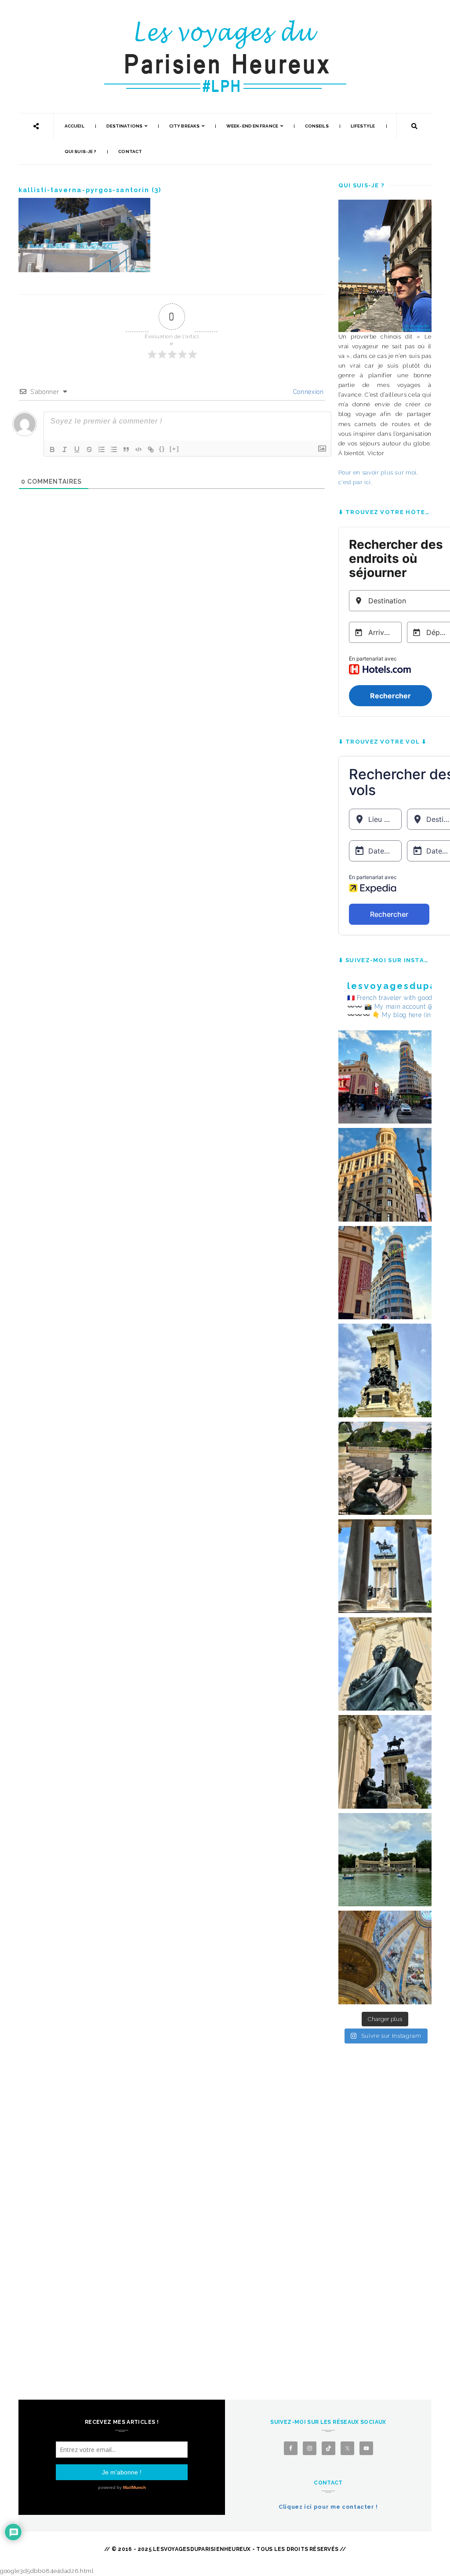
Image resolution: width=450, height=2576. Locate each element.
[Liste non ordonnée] (114, 449)
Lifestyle (363, 126)
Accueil (74, 126)
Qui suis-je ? (80, 151)
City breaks (184, 126)
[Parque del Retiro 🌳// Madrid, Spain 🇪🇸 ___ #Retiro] (385, 1370)
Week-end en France (252, 126)
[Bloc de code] (138, 449)
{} (162, 449)
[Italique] (65, 449)
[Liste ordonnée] (102, 449)
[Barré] (89, 449)
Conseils (317, 126)
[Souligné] (77, 449)
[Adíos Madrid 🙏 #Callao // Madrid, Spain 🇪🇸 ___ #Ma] (385, 1077)
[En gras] (52, 449)
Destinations (124, 126)
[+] (174, 449)
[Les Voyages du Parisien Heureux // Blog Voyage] (225, 24)
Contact (130, 151)
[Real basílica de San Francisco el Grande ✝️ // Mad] (385, 1958)
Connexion (307, 392)
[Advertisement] (385, 2202)
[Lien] (151, 449)
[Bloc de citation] (126, 449)
